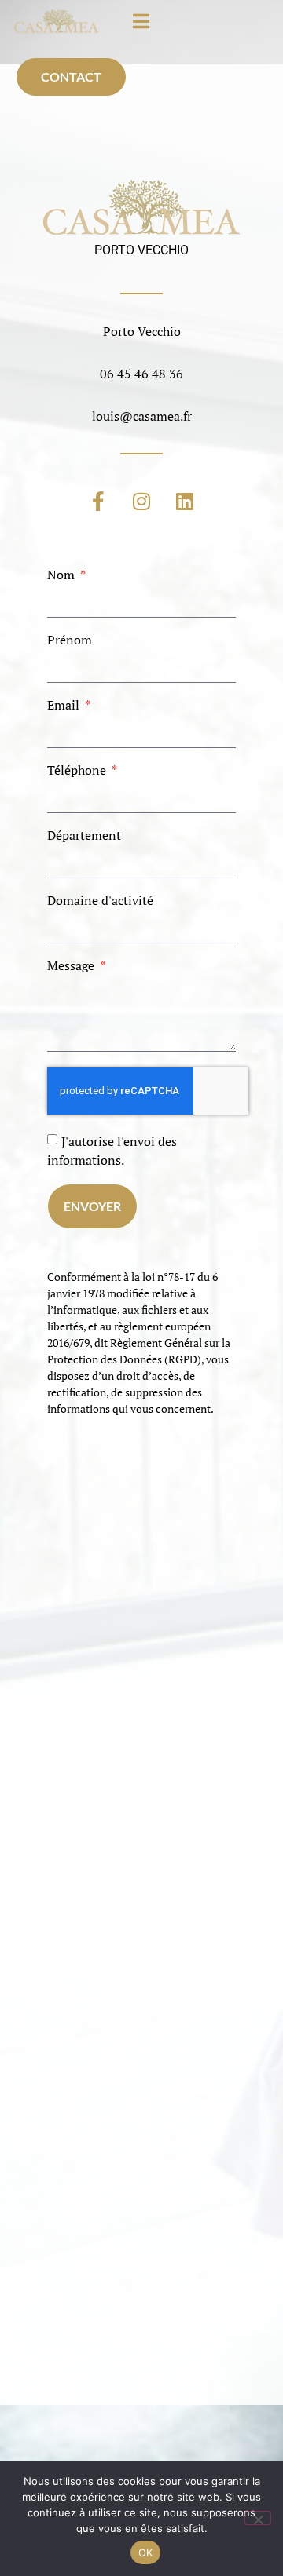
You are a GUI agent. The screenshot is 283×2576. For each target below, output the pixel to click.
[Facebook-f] (98, 502)
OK (146, 2552)
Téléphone (78, 770)
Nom (62, 575)
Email (65, 705)
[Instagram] (141, 502)
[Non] (258, 2518)
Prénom (70, 640)
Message (72, 965)
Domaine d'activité (100, 900)
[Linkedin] (185, 502)
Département (84, 835)
